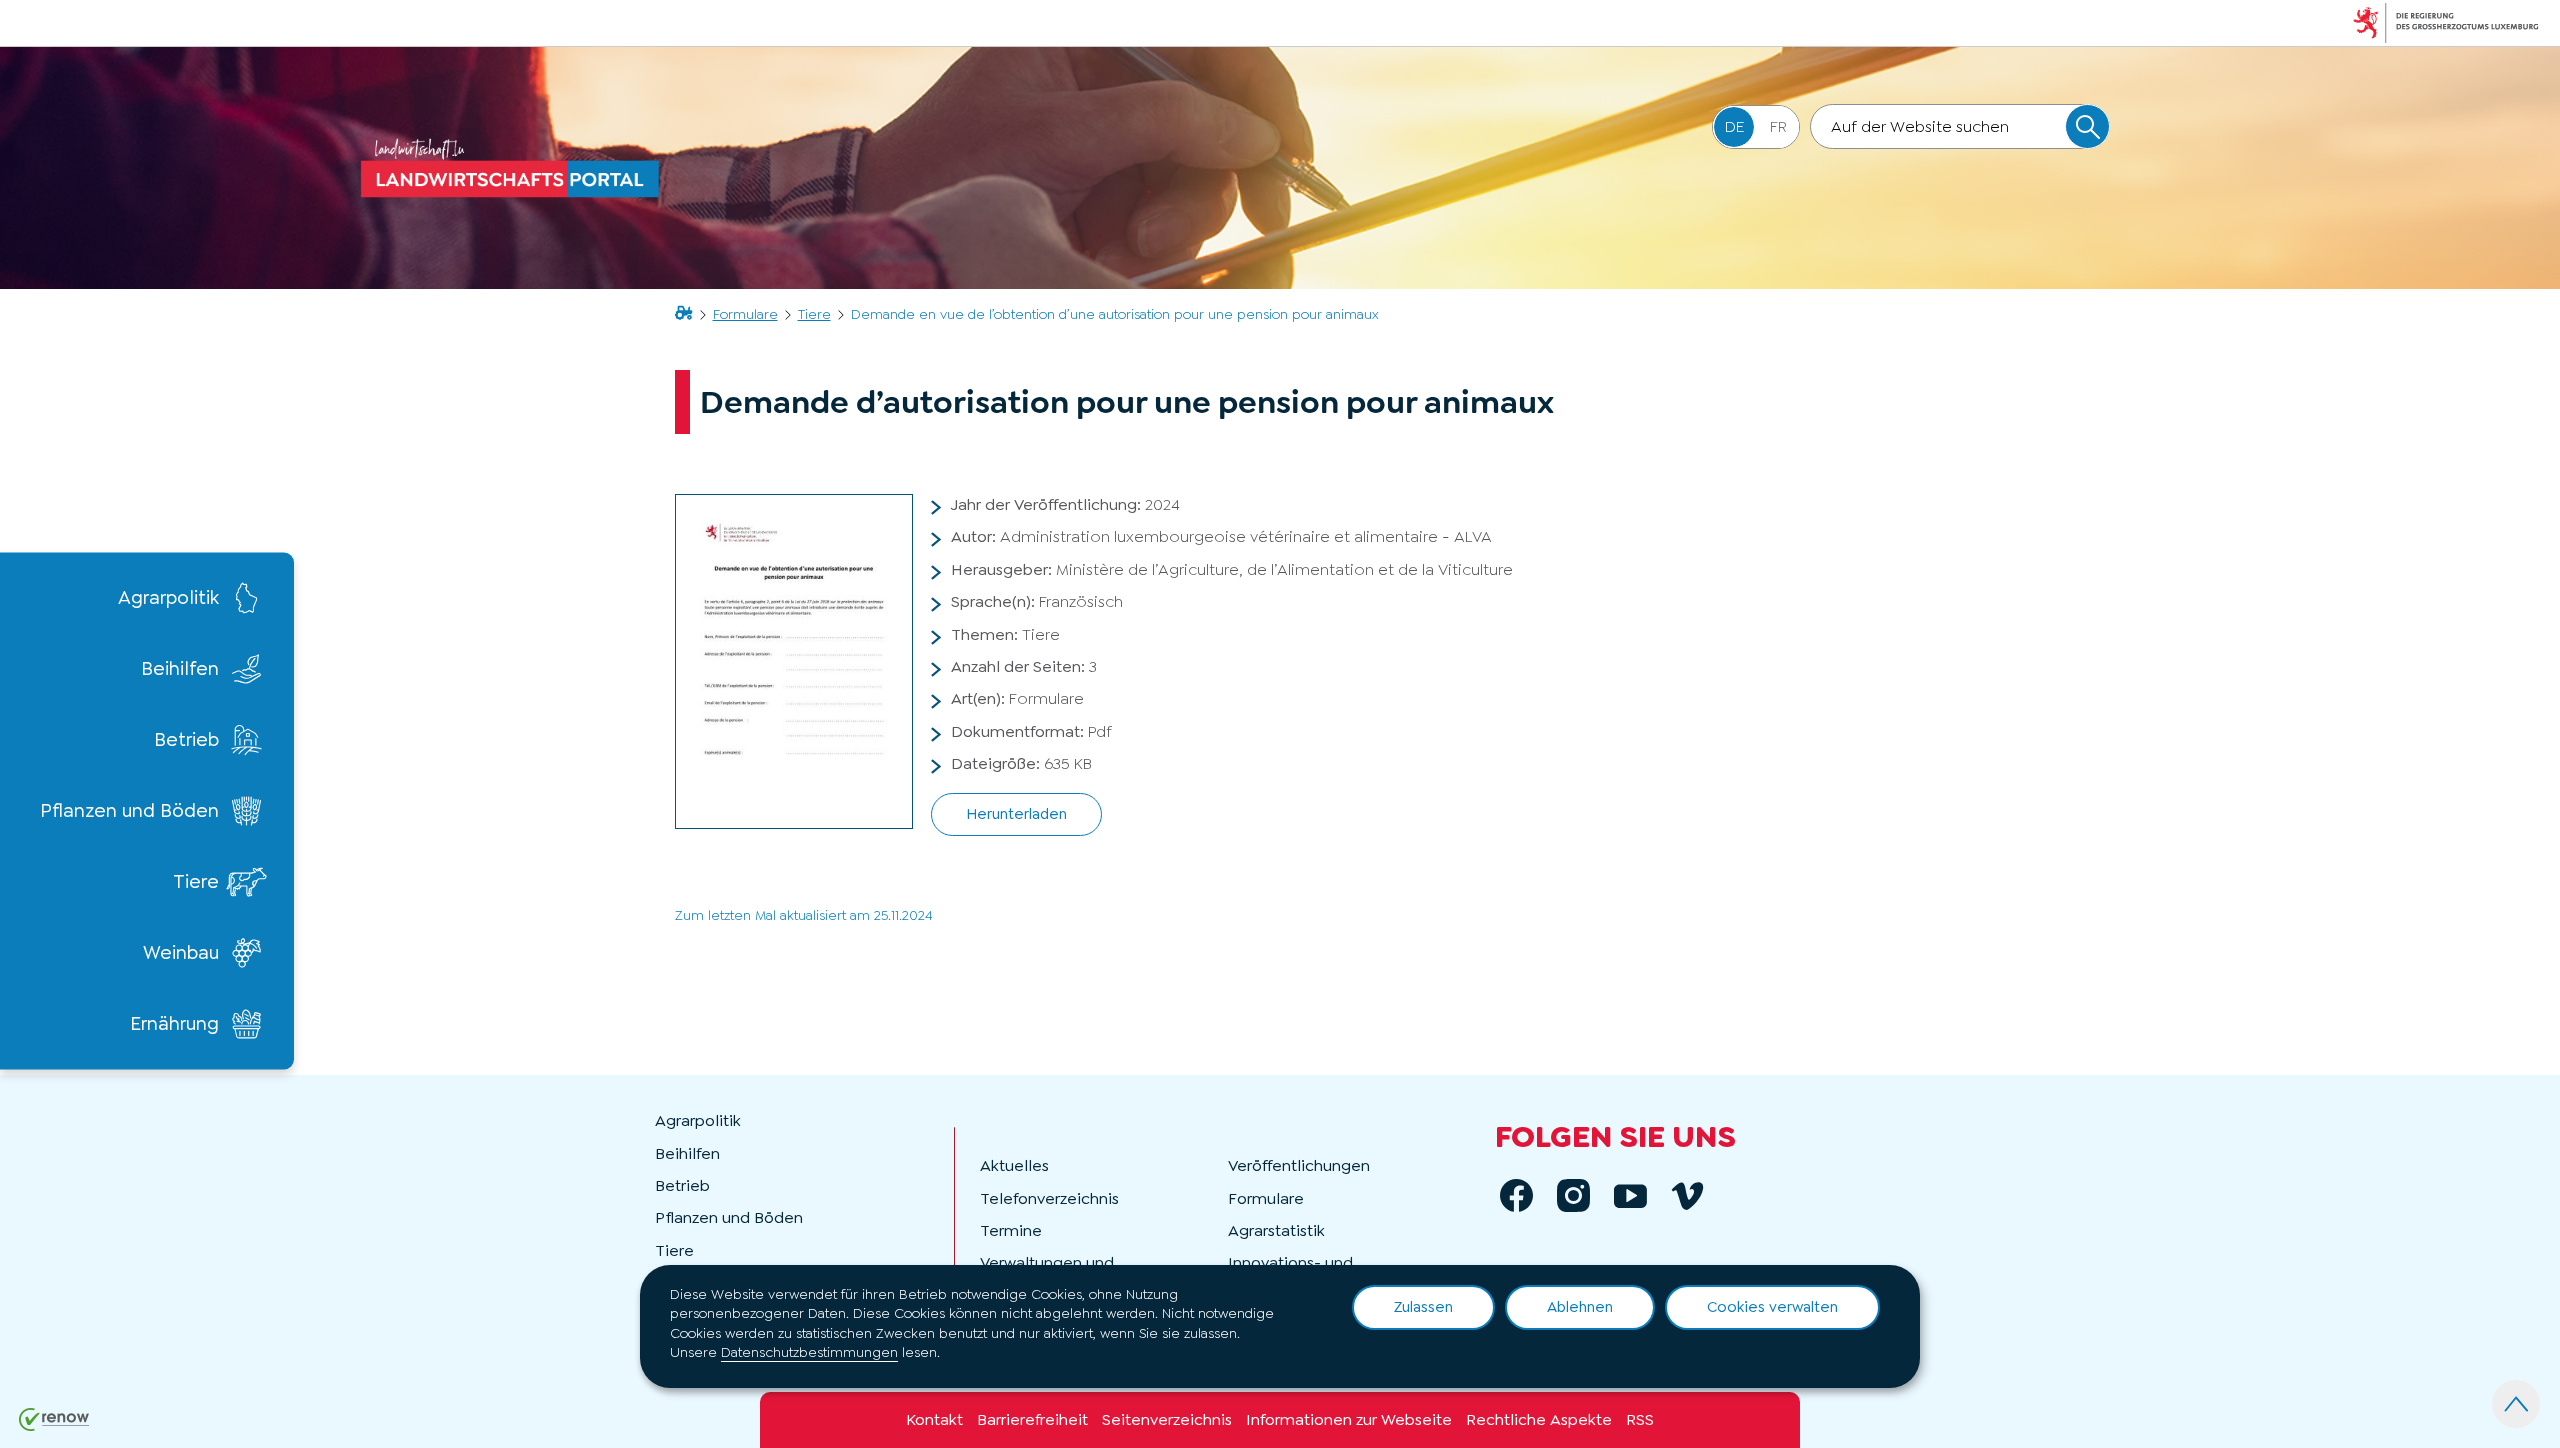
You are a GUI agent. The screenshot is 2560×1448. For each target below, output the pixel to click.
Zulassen (1423, 1307)
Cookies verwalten (1772, 1307)
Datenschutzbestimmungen (809, 1352)
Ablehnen (1580, 1307)
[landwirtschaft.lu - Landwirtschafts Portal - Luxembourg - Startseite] (515, 168)
